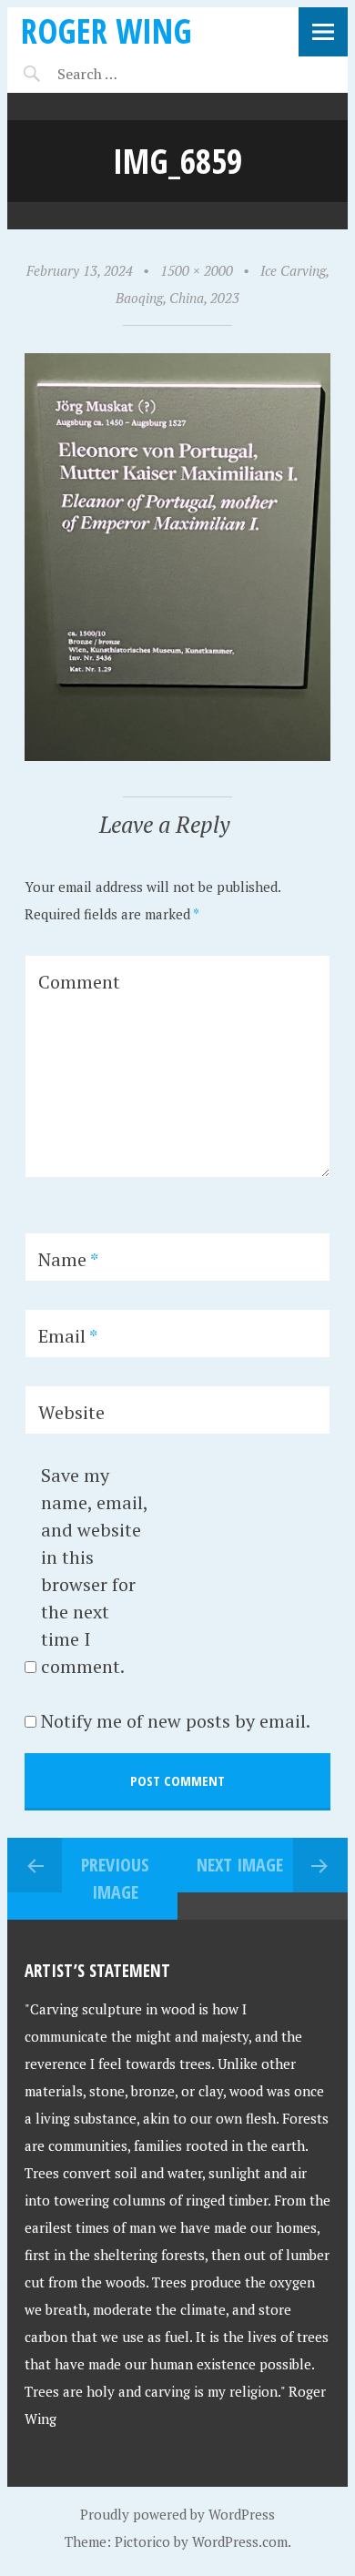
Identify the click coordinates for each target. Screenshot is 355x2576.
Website (71, 1412)
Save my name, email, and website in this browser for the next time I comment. (94, 1571)
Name (68, 1259)
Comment (79, 982)
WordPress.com (240, 2541)
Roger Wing (106, 30)
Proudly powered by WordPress (177, 2514)
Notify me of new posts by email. (176, 1721)
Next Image (240, 1865)
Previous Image (115, 1878)
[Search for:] (132, 74)
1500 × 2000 (197, 270)
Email (68, 1336)
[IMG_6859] (178, 756)
